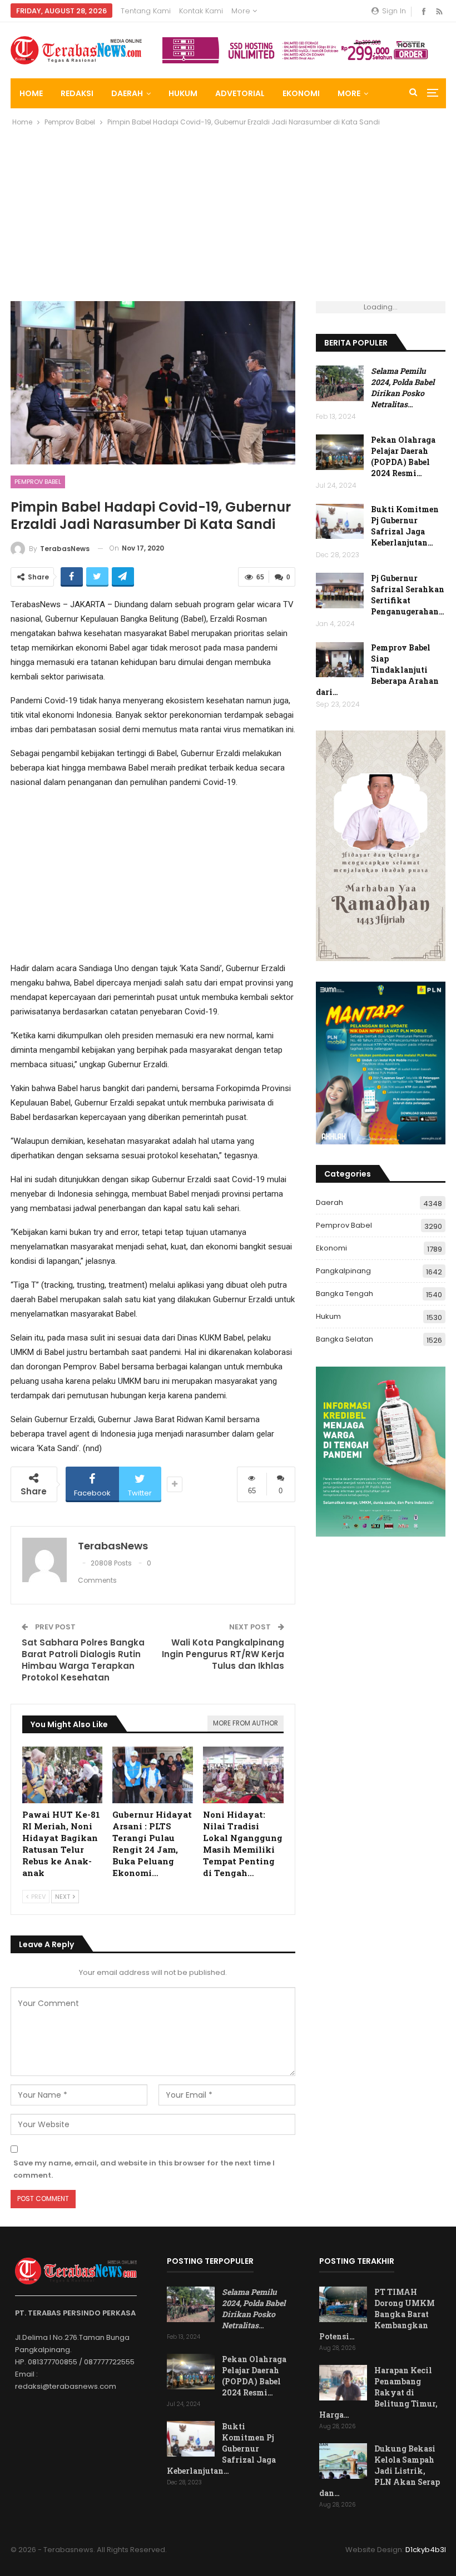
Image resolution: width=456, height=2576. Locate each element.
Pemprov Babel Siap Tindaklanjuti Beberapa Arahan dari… (377, 670)
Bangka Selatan (345, 1339)
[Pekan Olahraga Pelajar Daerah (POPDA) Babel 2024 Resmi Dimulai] (340, 452)
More (242, 11)
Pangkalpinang (343, 1271)
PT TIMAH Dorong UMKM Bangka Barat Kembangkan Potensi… (377, 2314)
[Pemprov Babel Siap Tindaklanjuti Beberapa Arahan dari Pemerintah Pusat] (340, 660)
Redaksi (77, 93)
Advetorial (240, 93)
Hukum (183, 93)
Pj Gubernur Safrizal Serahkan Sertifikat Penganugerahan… (408, 595)
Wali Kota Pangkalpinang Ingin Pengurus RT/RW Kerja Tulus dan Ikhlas (223, 1654)
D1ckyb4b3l (426, 2550)
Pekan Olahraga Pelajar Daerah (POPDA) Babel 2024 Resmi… (403, 456)
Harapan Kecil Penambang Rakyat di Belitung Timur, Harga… (378, 2392)
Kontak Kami (201, 11)
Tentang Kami (146, 11)
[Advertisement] (228, 218)
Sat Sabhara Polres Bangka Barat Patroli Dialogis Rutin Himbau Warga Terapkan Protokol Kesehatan (83, 1660)
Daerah (127, 93)
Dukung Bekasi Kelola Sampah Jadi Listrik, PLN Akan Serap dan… (380, 2471)
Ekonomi (301, 93)
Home (31, 93)
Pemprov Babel (38, 482)
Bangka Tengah (345, 1294)
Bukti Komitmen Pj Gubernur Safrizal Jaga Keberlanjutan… (405, 526)
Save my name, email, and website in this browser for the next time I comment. (144, 2169)
